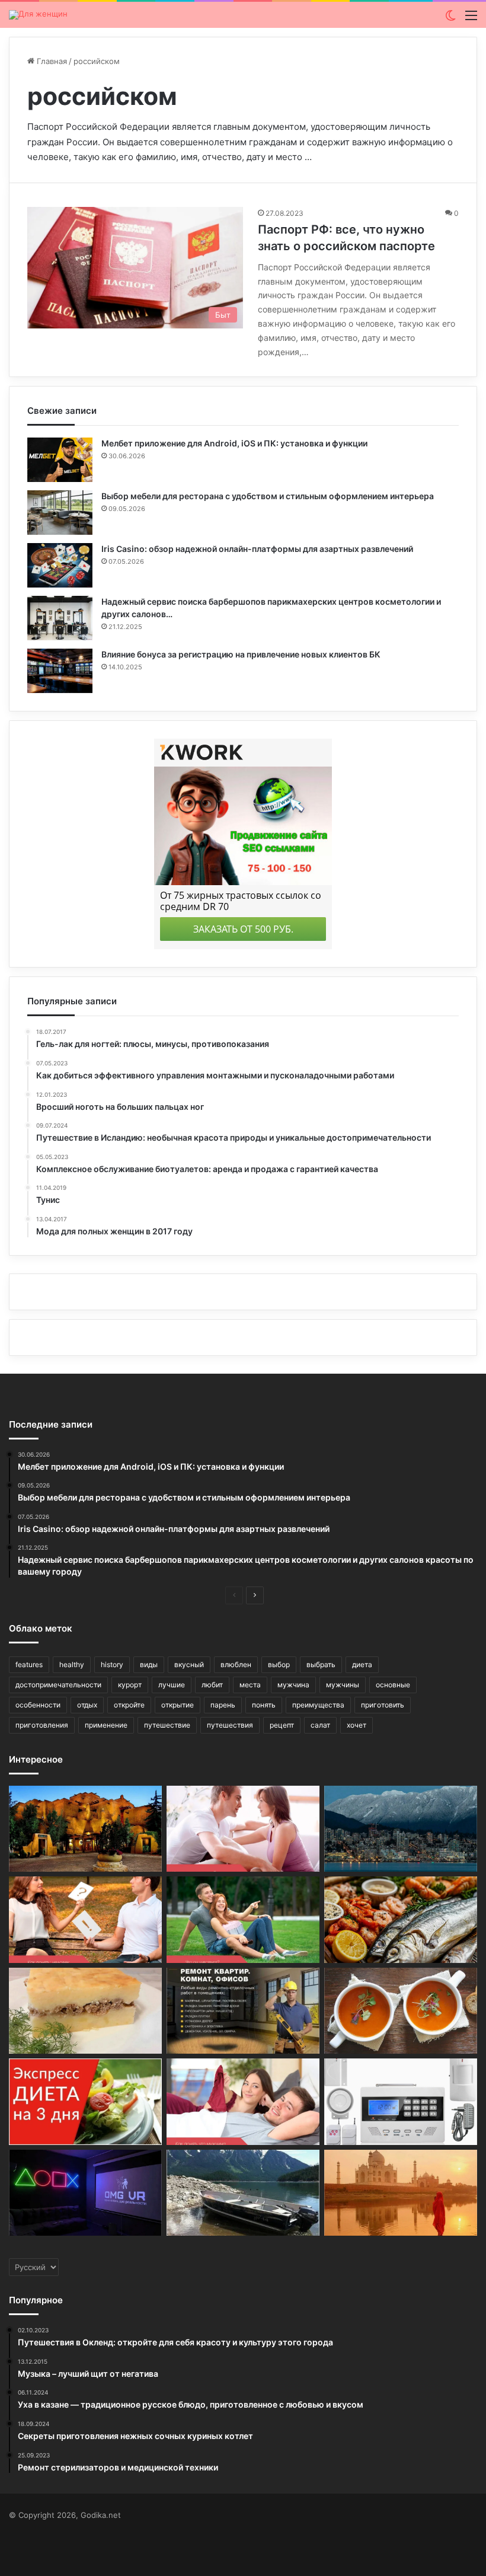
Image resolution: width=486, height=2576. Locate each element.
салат (320, 1725)
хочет (356, 1725)
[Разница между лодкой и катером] (243, 2193)
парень (223, 1705)
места (250, 1685)
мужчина (293, 1685)
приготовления (42, 1725)
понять (264, 1705)
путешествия (230, 1725)
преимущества (318, 1705)
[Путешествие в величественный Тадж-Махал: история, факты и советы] (401, 2193)
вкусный (189, 1664)
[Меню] (471, 19)
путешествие (167, 1725)
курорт (130, 1685)
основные (393, 1685)
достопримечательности (58, 1685)
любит (212, 1685)
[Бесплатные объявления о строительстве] (243, 2011)
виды (149, 1664)
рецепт (282, 1725)
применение (106, 1725)
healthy (72, 1664)
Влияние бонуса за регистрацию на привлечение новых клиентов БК (241, 654)
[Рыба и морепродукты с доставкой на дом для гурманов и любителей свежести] (401, 1920)
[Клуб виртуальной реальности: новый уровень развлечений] (85, 2193)
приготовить (383, 1705)
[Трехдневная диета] (85, 2102)
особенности (38, 1705)
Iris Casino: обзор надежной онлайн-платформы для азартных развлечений (257, 549)
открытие (178, 1705)
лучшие (172, 1685)
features (29, 1664)
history (112, 1664)
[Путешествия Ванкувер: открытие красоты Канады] (401, 1829)
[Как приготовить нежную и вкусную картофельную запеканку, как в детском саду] (85, 2011)
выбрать (321, 1664)
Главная (51, 61)
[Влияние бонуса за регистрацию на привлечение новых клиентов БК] (60, 671)
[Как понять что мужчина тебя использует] (243, 2102)
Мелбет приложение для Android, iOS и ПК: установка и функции (234, 443)
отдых (87, 1705)
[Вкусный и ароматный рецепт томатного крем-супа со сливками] (401, 2011)
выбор (279, 1664)
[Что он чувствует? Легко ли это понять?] (243, 1920)
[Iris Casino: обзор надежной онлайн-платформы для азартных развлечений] (60, 565)
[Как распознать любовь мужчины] (243, 1829)
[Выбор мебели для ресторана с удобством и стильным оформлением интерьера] (60, 513)
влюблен (236, 1664)
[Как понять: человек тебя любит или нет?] (85, 1920)
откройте (129, 1705)
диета (362, 1664)
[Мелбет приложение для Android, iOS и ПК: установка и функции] (60, 460)
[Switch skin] (450, 19)
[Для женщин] (38, 15)
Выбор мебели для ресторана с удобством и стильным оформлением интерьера (268, 496)
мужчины (343, 1685)
